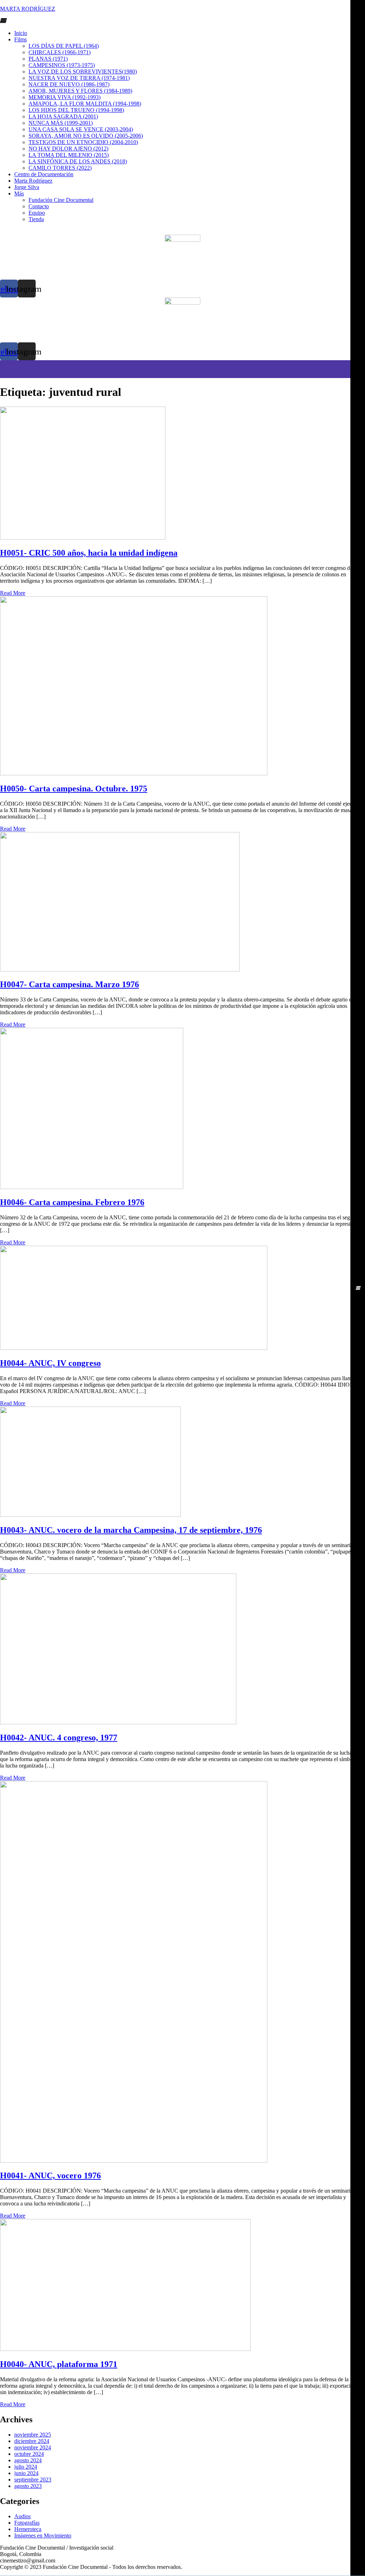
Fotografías (27, 2523)
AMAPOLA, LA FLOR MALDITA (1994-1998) (85, 104)
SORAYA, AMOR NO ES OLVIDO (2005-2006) (86, 136)
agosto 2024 (28, 2460)
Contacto (39, 206)
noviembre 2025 (33, 2435)
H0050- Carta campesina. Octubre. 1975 (74, 789)
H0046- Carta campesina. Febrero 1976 (72, 1202)
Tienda (36, 219)
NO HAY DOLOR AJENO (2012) (68, 149)
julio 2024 (26, 2467)
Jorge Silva (27, 187)
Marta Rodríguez (33, 181)
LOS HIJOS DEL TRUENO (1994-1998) (76, 110)
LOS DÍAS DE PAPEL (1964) (64, 46)
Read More (13, 593)
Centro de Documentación (44, 174)
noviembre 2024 (33, 2447)
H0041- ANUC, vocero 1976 (50, 2175)
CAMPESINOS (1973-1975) (62, 65)
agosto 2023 (28, 2486)
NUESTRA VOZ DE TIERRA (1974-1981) (79, 78)
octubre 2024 (29, 2454)
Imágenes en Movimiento (43, 2536)
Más (19, 193)
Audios (22, 2516)
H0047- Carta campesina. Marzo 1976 (70, 984)
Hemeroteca (28, 2529)
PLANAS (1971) (48, 59)
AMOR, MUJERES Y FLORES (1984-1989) (80, 91)
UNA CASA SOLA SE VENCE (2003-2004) (81, 129)
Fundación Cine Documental (61, 200)
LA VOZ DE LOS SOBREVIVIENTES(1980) (83, 72)
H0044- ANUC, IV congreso (50, 1363)
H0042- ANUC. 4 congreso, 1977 (59, 1738)
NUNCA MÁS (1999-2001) (61, 123)
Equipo (37, 213)
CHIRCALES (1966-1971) (60, 52)
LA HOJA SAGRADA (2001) (63, 116)
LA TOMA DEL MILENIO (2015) (69, 155)
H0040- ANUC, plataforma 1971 (59, 2364)
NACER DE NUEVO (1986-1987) (69, 84)
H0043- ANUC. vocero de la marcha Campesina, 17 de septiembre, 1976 (131, 1530)
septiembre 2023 (33, 2480)
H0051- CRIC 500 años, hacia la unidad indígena (89, 553)
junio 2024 (26, 2473)
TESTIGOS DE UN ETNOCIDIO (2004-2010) (83, 142)
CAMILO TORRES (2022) (60, 168)
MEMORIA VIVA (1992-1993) (65, 97)
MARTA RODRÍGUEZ (28, 9)
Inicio (21, 33)
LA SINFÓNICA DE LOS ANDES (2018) (78, 161)
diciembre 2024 (32, 2441)
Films (20, 39)
